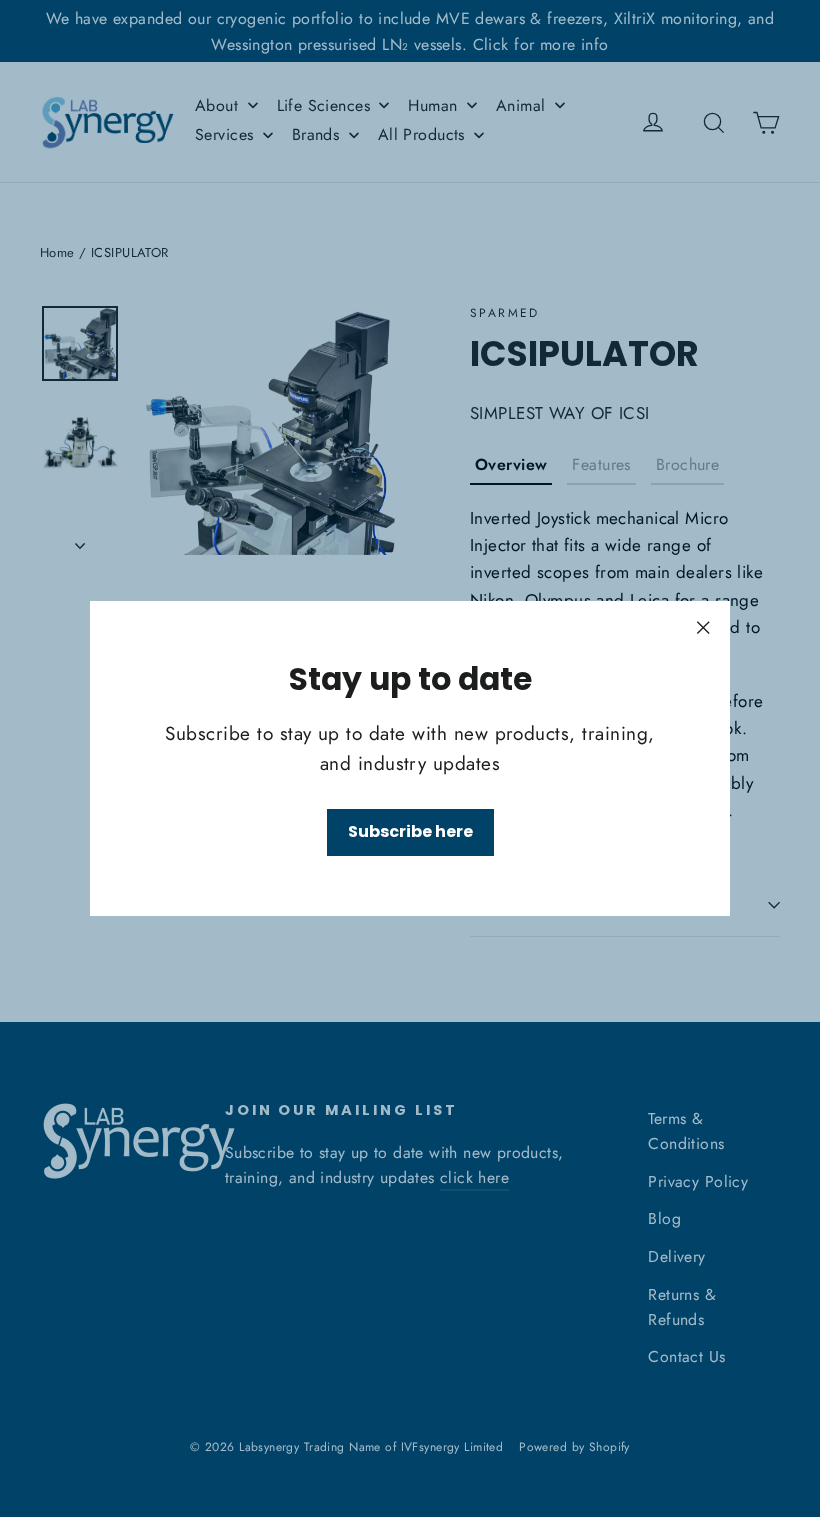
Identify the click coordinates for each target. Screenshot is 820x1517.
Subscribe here (410, 831)
